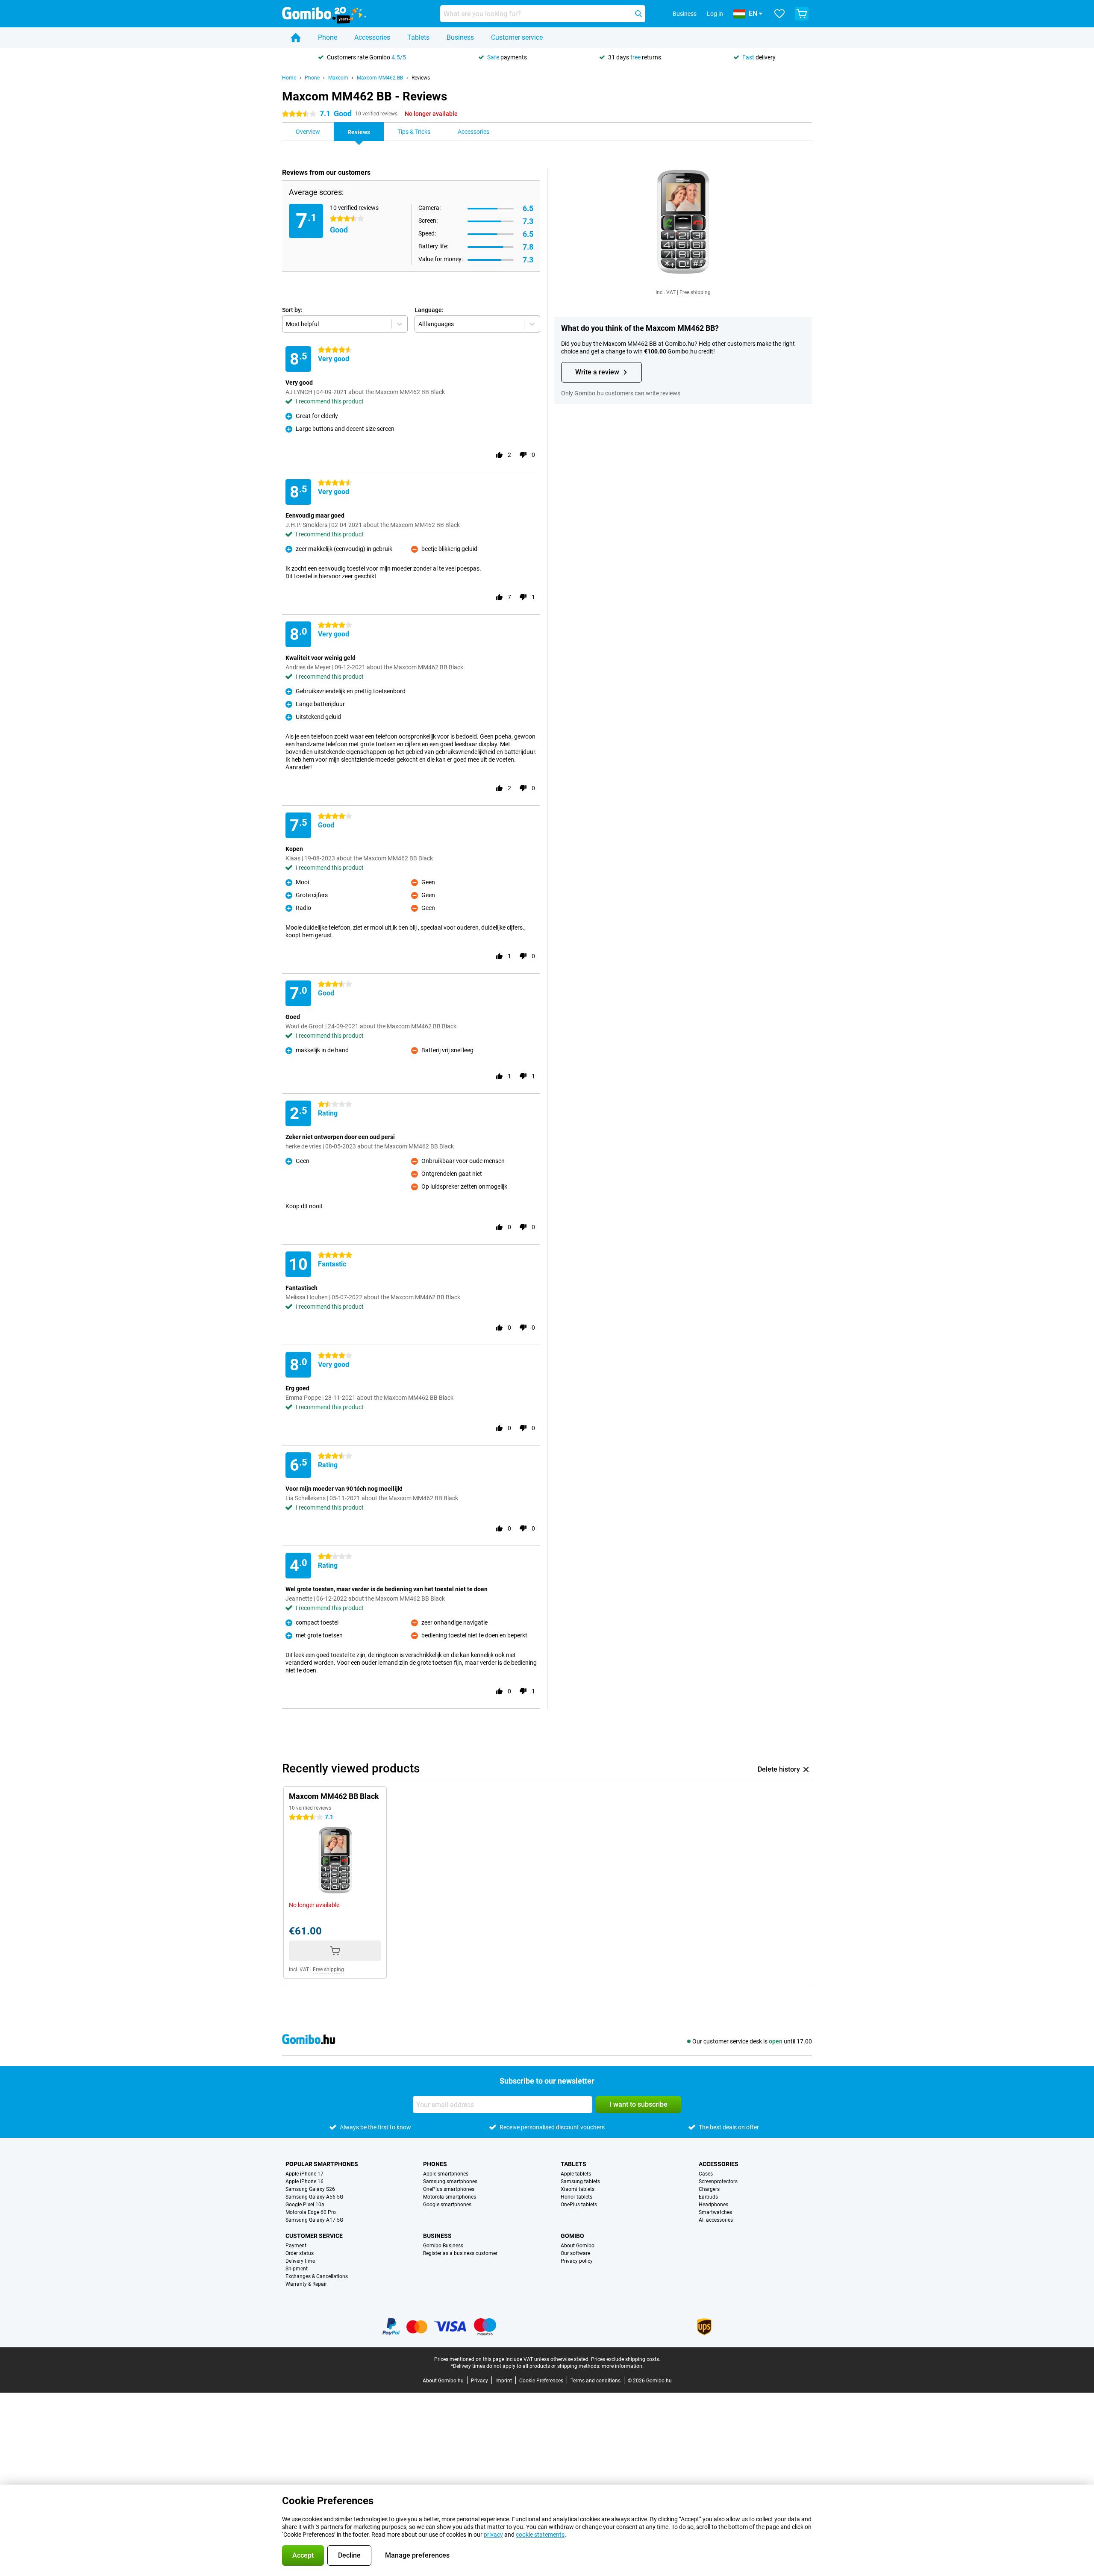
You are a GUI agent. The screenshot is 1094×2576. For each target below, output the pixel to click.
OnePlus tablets (579, 2205)
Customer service (517, 37)
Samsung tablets (580, 2182)
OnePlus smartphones (449, 2189)
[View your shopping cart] (802, 14)
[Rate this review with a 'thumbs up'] (499, 455)
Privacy (479, 2381)
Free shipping (695, 292)
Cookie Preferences (541, 2381)
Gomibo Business (443, 2246)
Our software (575, 2253)
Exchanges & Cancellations (317, 2276)
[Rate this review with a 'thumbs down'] (523, 455)
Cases (706, 2174)
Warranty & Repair (306, 2284)
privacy (493, 2535)
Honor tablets (576, 2197)
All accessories (716, 2220)
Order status (300, 2253)
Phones (435, 2164)
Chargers (709, 2189)
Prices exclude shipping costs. (626, 2359)
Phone (328, 37)
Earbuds (708, 2197)
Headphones (713, 2205)
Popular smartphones (322, 2164)
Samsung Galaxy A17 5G (314, 2220)
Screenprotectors (718, 2182)
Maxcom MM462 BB (380, 78)
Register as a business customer (460, 2253)
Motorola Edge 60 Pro (311, 2212)
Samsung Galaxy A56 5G (314, 2197)
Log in (715, 14)
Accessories (372, 37)
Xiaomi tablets (578, 2189)
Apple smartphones (446, 2174)
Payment (296, 2246)
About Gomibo (578, 2246)
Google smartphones (447, 2205)
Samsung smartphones (450, 2182)
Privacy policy (577, 2261)
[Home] (296, 38)
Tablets (418, 37)
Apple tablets (576, 2174)
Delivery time (300, 2261)
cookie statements (540, 2535)
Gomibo (572, 2236)
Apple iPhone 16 (304, 2182)
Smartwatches (715, 2212)
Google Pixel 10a (305, 2205)
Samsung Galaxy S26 (310, 2189)
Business (460, 37)
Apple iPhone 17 (304, 2174)
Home (289, 78)
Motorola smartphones (450, 2197)
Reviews (421, 78)
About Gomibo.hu (443, 2381)
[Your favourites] (779, 14)
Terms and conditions (596, 2381)
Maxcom (338, 78)
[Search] (638, 14)
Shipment (297, 2269)
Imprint (504, 2381)
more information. (623, 2366)
